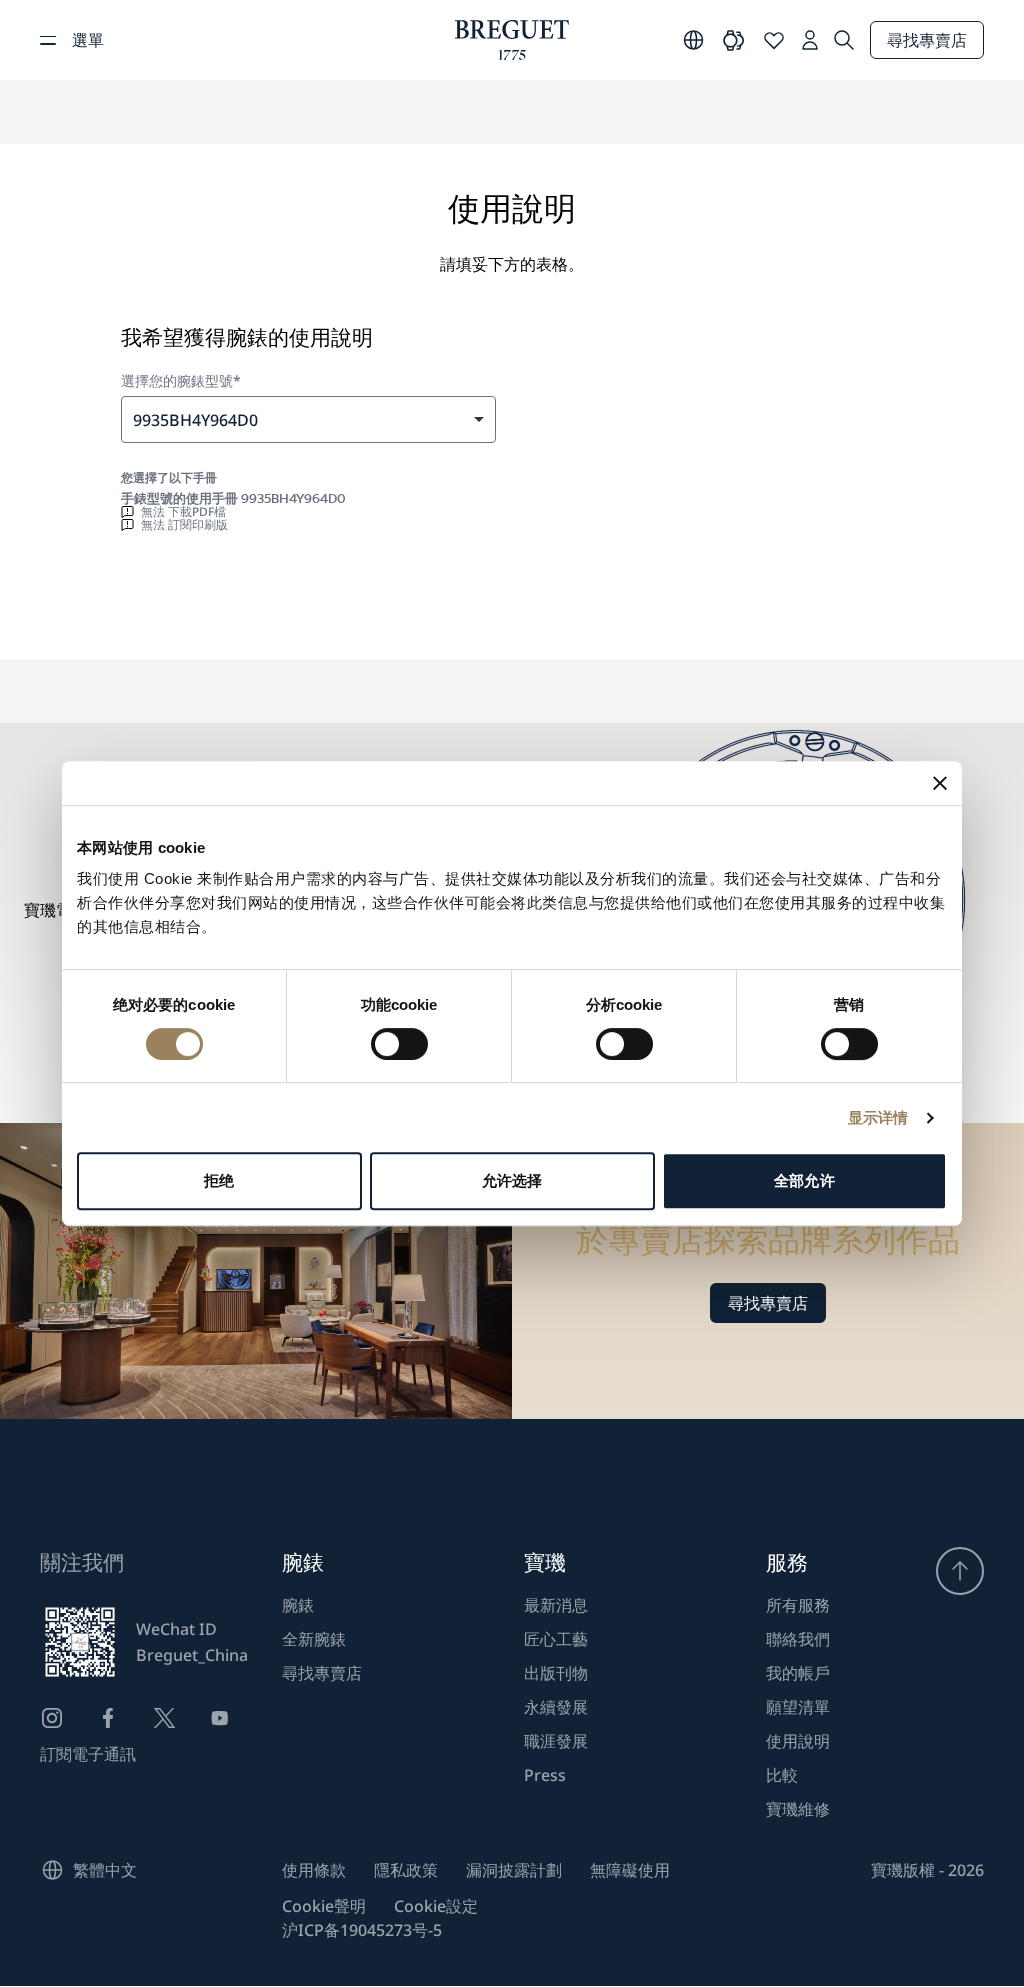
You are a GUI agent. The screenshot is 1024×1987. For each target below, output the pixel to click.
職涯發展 (556, 1741)
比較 (782, 1775)
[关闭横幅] (940, 783)
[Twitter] (164, 1718)
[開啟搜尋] (844, 40)
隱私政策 (406, 1870)
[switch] (399, 1044)
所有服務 (798, 1605)
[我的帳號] (810, 40)
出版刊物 (556, 1673)
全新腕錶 (314, 1639)
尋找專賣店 (927, 40)
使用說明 (798, 1741)
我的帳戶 (798, 1673)
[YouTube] (220, 1718)
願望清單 (798, 1707)
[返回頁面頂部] (960, 1571)
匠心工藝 (556, 1639)
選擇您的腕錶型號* (181, 381)
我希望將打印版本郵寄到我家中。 (269, 602)
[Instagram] (52, 1718)
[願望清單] (774, 40)
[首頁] (512, 40)
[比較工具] (734, 40)
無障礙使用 (630, 1870)
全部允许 (804, 1180)
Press (545, 1775)
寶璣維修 (798, 1809)
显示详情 (878, 1117)
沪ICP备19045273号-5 (362, 1930)
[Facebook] (108, 1718)
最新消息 (556, 1605)
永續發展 (556, 1707)
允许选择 (512, 1180)
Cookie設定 (436, 1906)
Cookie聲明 (324, 1906)
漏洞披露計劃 (514, 1870)
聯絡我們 (798, 1639)
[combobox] (308, 419)
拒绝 (219, 1180)
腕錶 (298, 1605)
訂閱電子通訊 (88, 1754)
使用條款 (314, 1870)
